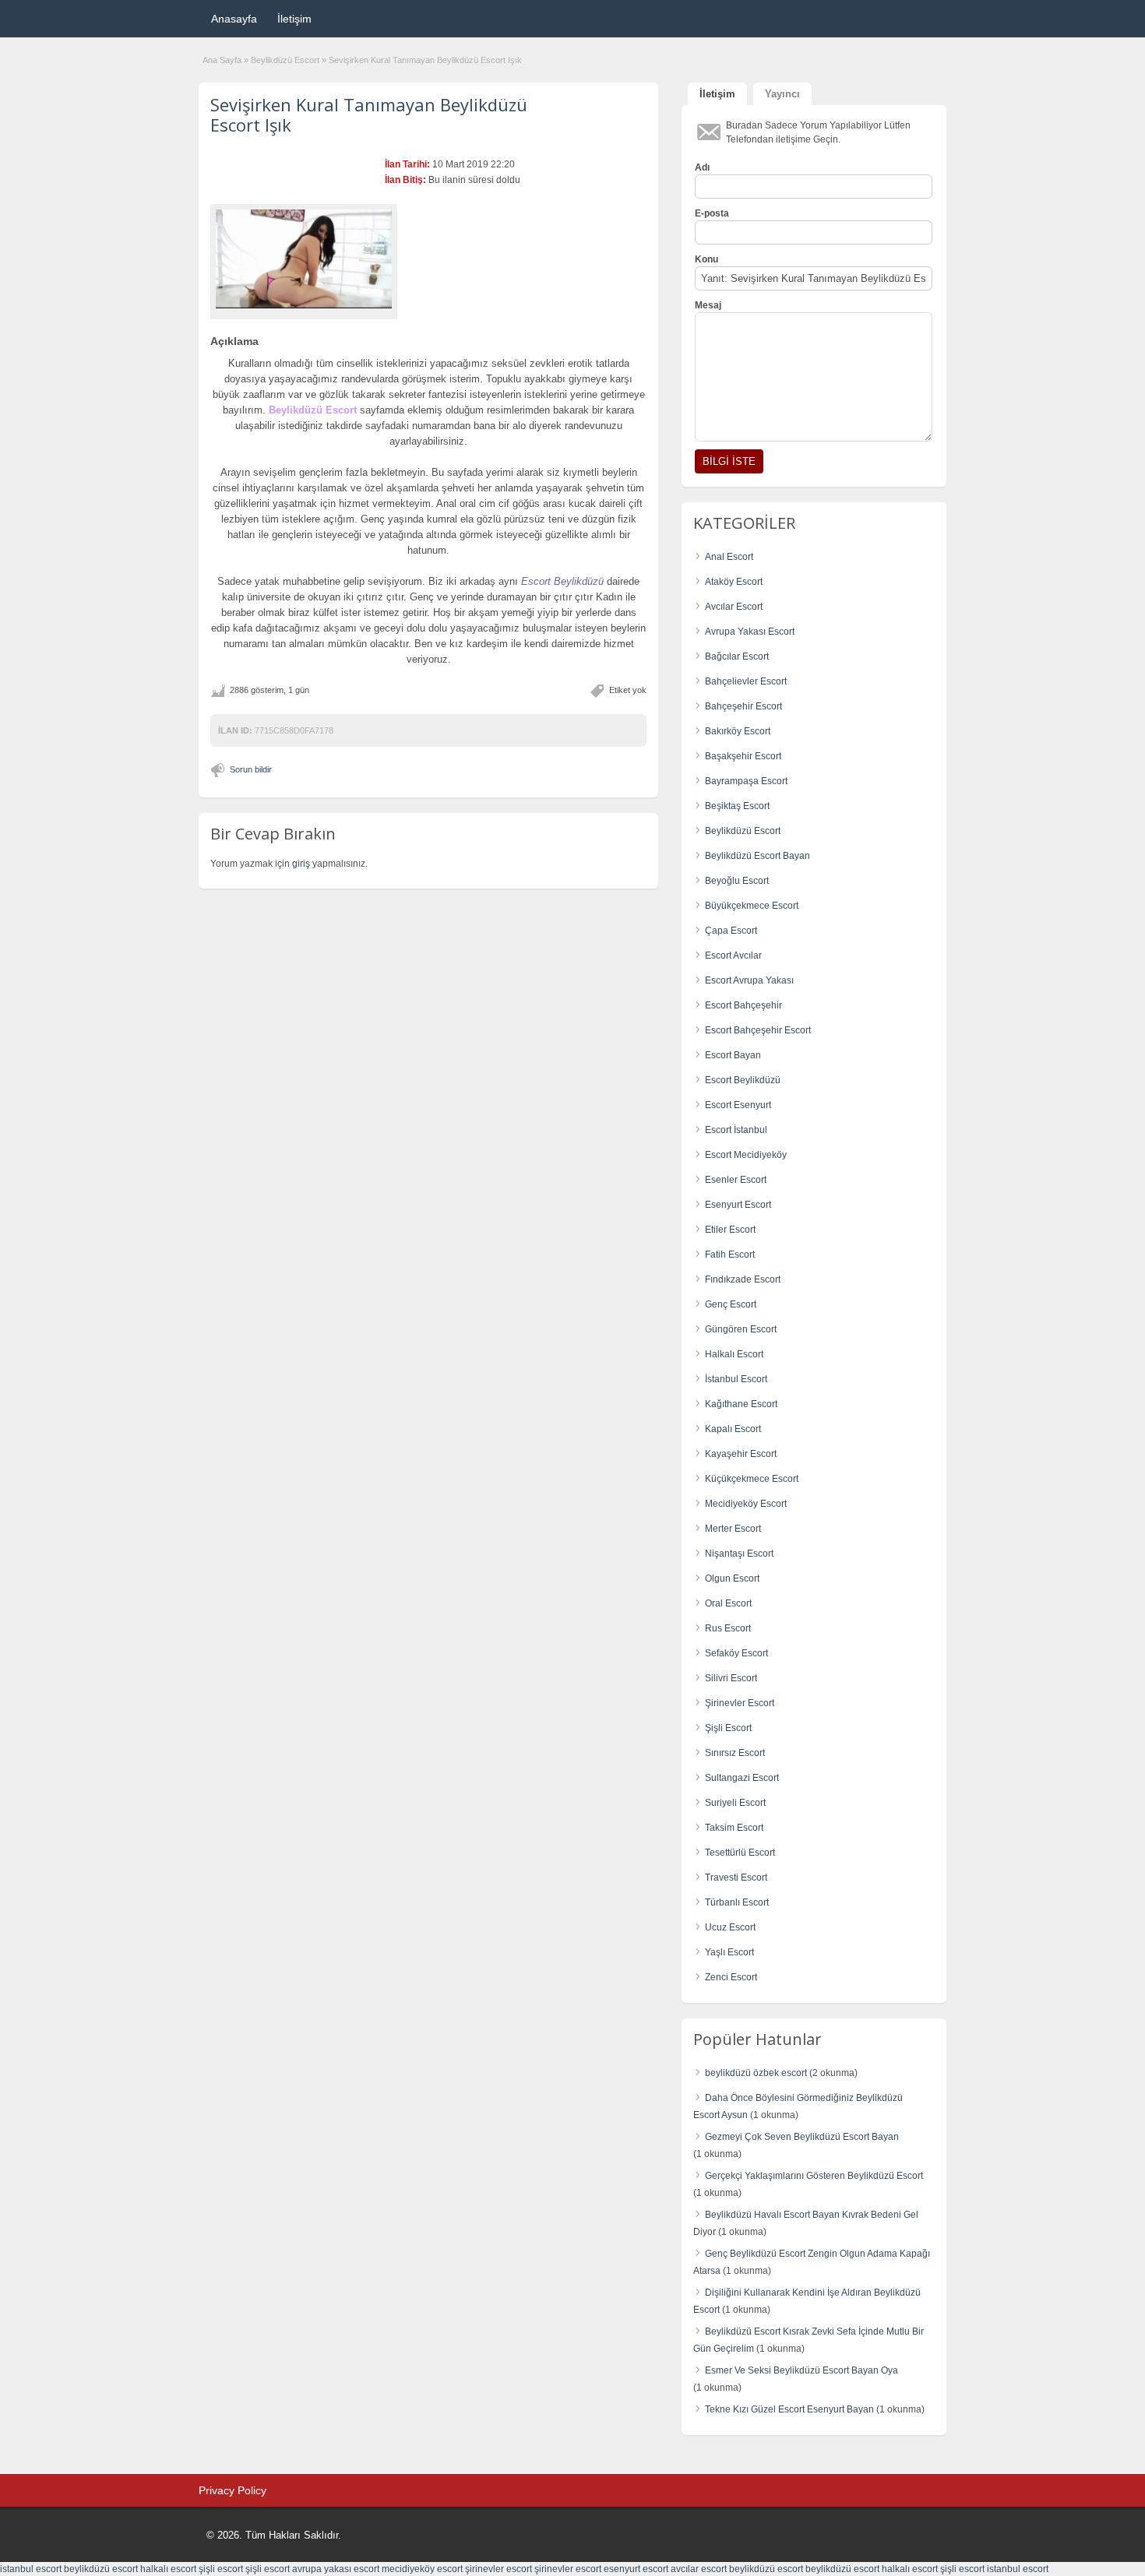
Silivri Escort (731, 1678)
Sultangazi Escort (742, 1778)
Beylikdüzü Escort (285, 60)
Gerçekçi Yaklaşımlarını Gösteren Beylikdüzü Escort (814, 2176)
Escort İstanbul (736, 1130)
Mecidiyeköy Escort (746, 1504)
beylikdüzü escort (101, 2569)
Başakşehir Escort (743, 756)
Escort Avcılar (733, 955)
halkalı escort (168, 2569)
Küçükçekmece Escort (752, 1479)
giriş (301, 864)
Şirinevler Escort (740, 1703)
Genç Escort (731, 1304)
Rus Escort (728, 1628)
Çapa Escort (731, 931)
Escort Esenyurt (738, 1105)
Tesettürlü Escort (740, 1853)
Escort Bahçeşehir (743, 1005)
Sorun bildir (251, 769)
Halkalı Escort (734, 1354)
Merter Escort (733, 1529)
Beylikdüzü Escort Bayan (757, 856)
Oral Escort (728, 1603)
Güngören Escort (741, 1329)
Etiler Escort (730, 1230)
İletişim (294, 19)
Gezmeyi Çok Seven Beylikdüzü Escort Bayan (802, 2137)
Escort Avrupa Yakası (749, 980)
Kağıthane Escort (741, 1404)
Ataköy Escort (734, 582)
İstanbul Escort (736, 1379)
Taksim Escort (734, 1828)
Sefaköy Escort (736, 1653)
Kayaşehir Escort (741, 1454)
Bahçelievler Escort (746, 681)
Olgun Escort (732, 1578)
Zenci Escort (731, 1977)
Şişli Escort (728, 1728)
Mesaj (708, 305)
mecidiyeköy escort (422, 2569)
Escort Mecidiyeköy (746, 1155)
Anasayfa (234, 19)
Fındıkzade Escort (743, 1279)
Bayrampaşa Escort (746, 781)
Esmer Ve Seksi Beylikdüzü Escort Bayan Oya (801, 2370)
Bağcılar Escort (737, 656)
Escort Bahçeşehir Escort (758, 1030)
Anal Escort (729, 557)
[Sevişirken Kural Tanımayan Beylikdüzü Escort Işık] (304, 259)
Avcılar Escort (734, 607)
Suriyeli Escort (735, 1803)
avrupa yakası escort (336, 2569)
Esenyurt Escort (738, 1205)
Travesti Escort (736, 1877)
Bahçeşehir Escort (743, 706)
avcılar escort (699, 2569)
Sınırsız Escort (735, 1753)
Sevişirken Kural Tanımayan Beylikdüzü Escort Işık (369, 114)
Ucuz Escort (730, 1927)
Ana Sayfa (222, 60)
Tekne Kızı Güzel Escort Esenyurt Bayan (789, 2409)
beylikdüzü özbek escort (756, 2073)
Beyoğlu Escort (737, 881)
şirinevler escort (499, 2569)
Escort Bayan (733, 1055)
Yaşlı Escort (729, 1952)
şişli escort (221, 2569)
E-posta (712, 213)
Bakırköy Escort (738, 731)
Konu (706, 259)
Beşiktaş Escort (737, 806)
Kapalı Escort (733, 1429)
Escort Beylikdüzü (743, 1080)
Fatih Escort (730, 1255)
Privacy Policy (233, 2490)
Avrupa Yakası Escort (750, 632)
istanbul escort (31, 2569)
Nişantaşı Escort (739, 1554)
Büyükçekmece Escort (752, 906)
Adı (702, 167)
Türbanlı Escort (737, 1902)
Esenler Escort (736, 1180)
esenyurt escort (636, 2569)
